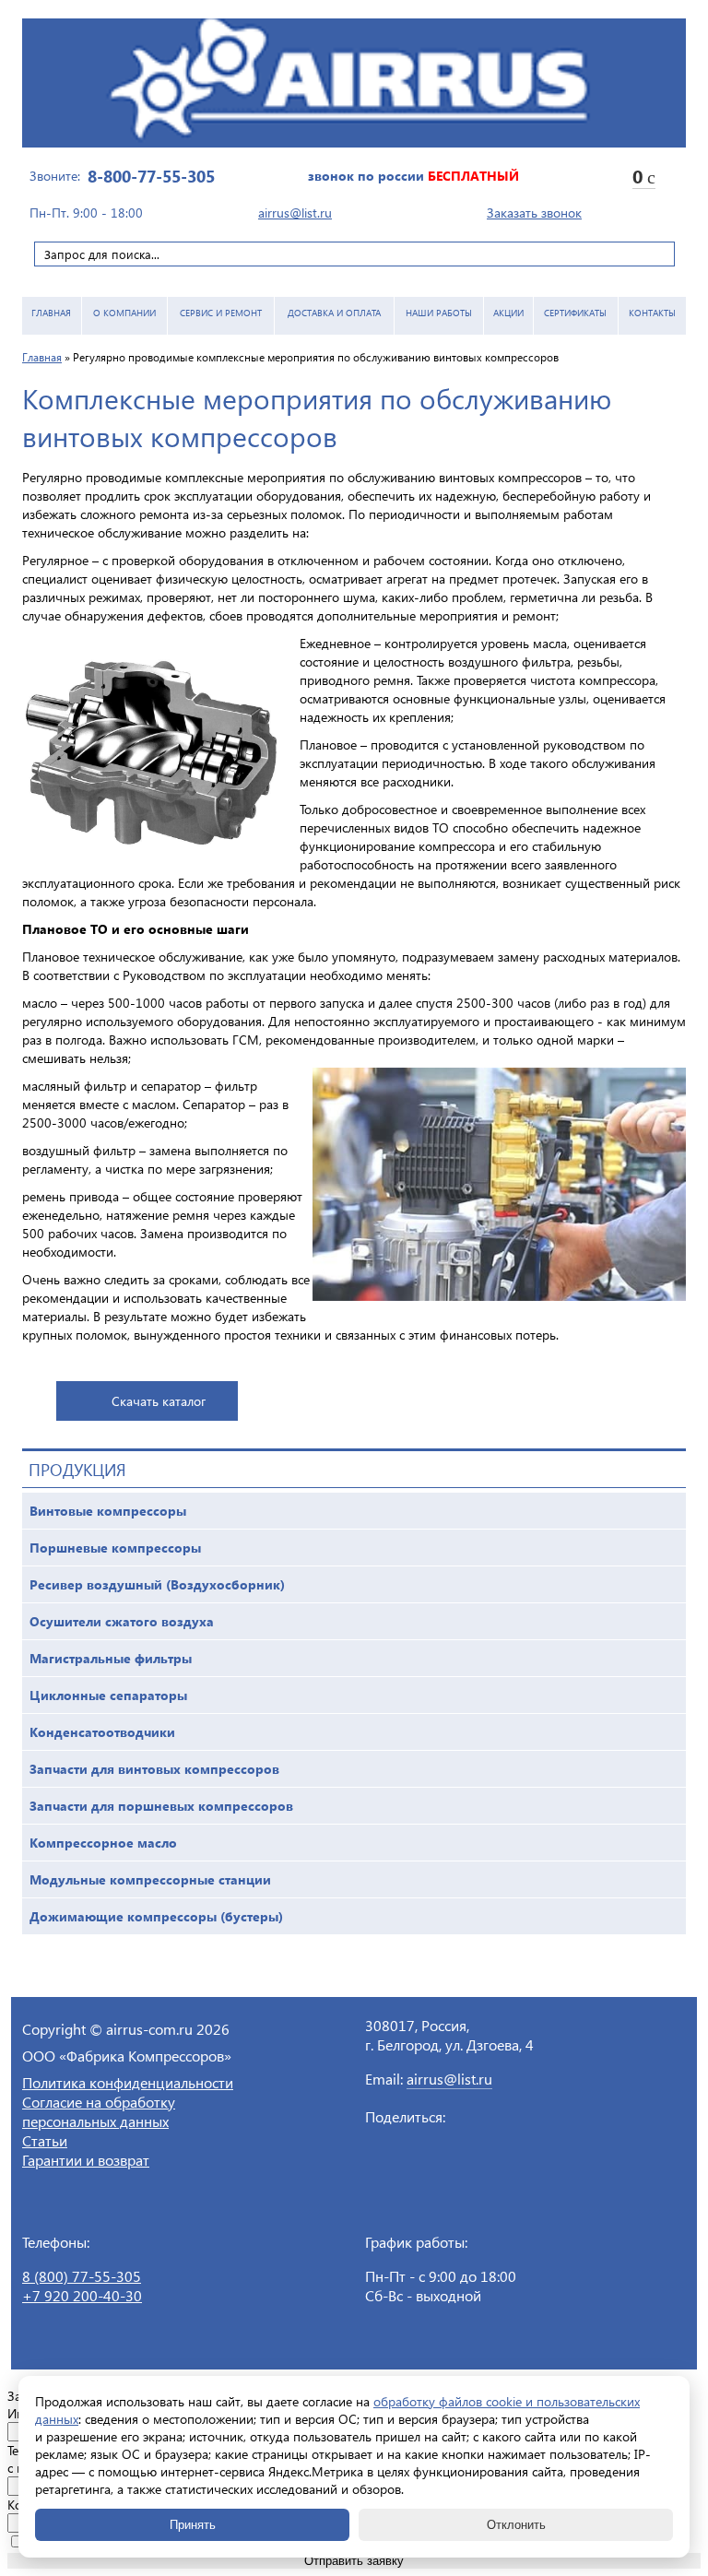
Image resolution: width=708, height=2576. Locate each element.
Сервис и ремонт (221, 313)
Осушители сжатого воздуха (122, 1621)
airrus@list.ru (295, 213)
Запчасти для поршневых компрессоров (161, 1806)
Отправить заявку (354, 2561)
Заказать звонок (534, 213)
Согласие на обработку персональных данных (99, 2111)
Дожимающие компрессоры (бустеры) (156, 1916)
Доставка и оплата (334, 313)
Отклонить (516, 2525)
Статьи (45, 2140)
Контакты (652, 313)
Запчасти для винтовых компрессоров (154, 1769)
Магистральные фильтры (111, 1658)
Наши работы (439, 313)
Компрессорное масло (103, 1843)
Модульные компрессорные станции (150, 1879)
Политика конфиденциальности (128, 2082)
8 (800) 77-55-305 (82, 2276)
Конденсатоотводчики (102, 1732)
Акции (508, 313)
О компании (124, 313)
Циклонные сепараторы (108, 1695)
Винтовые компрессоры (108, 1511)
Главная (51, 313)
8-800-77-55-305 (151, 176)
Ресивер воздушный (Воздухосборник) (157, 1584)
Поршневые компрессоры (115, 1548)
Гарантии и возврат (86, 2160)
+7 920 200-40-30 (82, 2295)
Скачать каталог (159, 1401)
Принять (193, 2525)
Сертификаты (575, 313)
